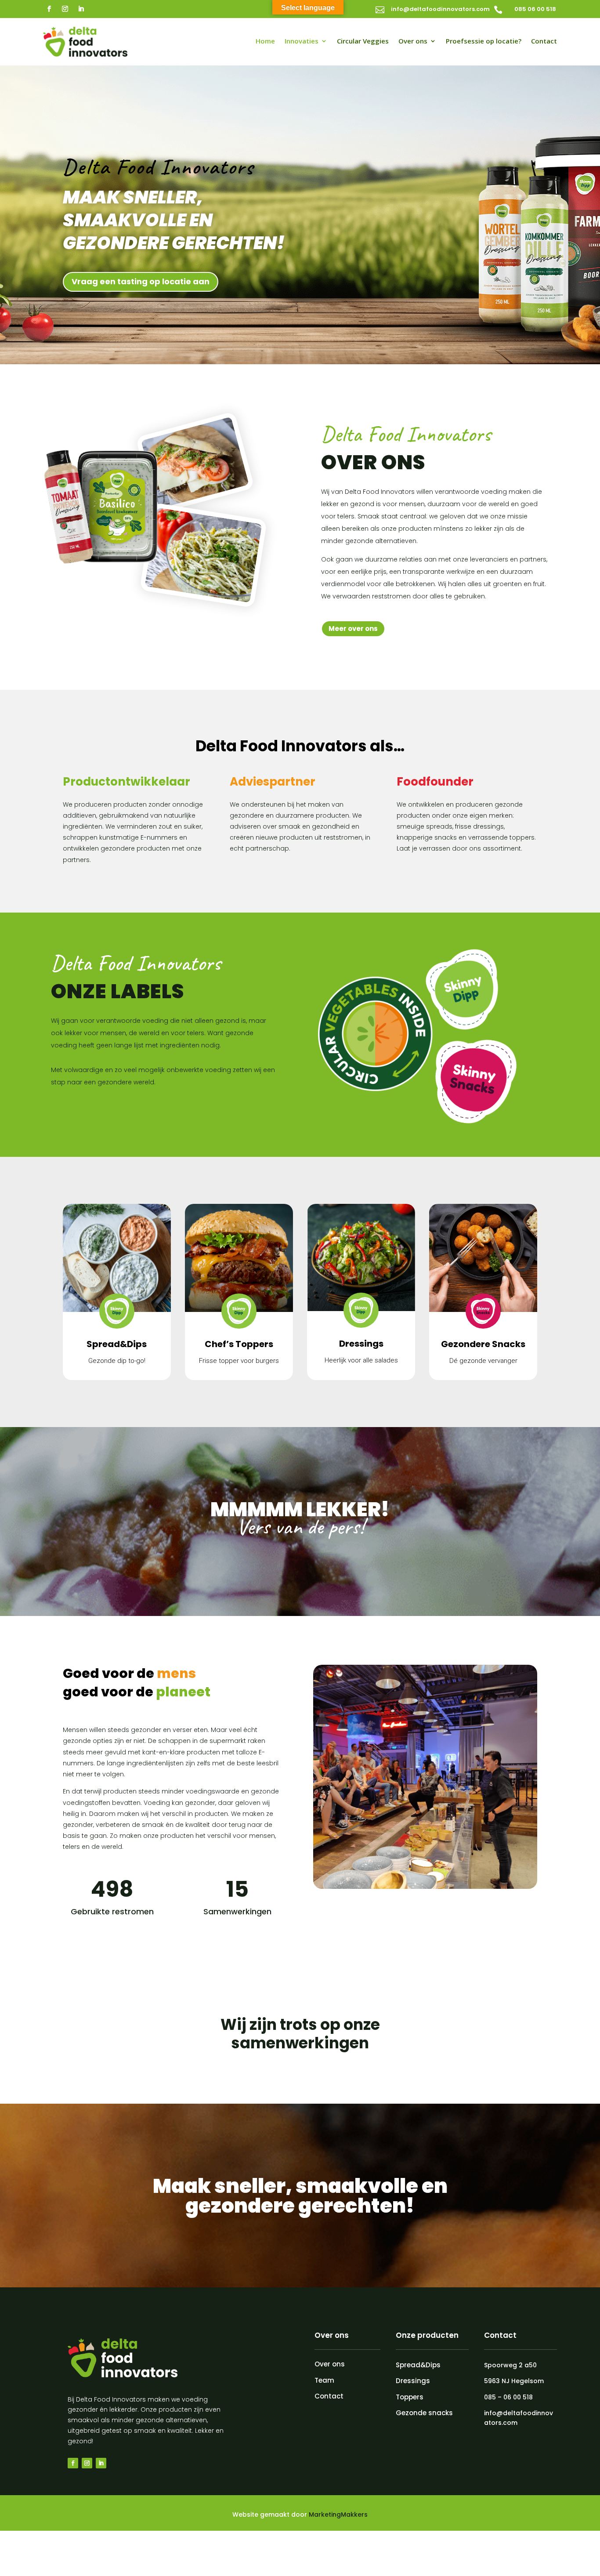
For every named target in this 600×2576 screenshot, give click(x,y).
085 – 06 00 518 (508, 2397)
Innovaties (302, 42)
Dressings (413, 2381)
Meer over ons (353, 629)
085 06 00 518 (535, 9)
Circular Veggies (363, 42)
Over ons (413, 42)
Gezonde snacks (424, 2413)
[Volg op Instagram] (65, 9)
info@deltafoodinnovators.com (440, 9)
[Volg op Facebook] (49, 9)
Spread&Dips (418, 2365)
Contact (544, 42)
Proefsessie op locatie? (484, 42)
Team (324, 2380)
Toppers (410, 2397)
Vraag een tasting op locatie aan (141, 281)
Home (265, 42)
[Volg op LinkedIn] (81, 9)
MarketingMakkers (338, 2514)
